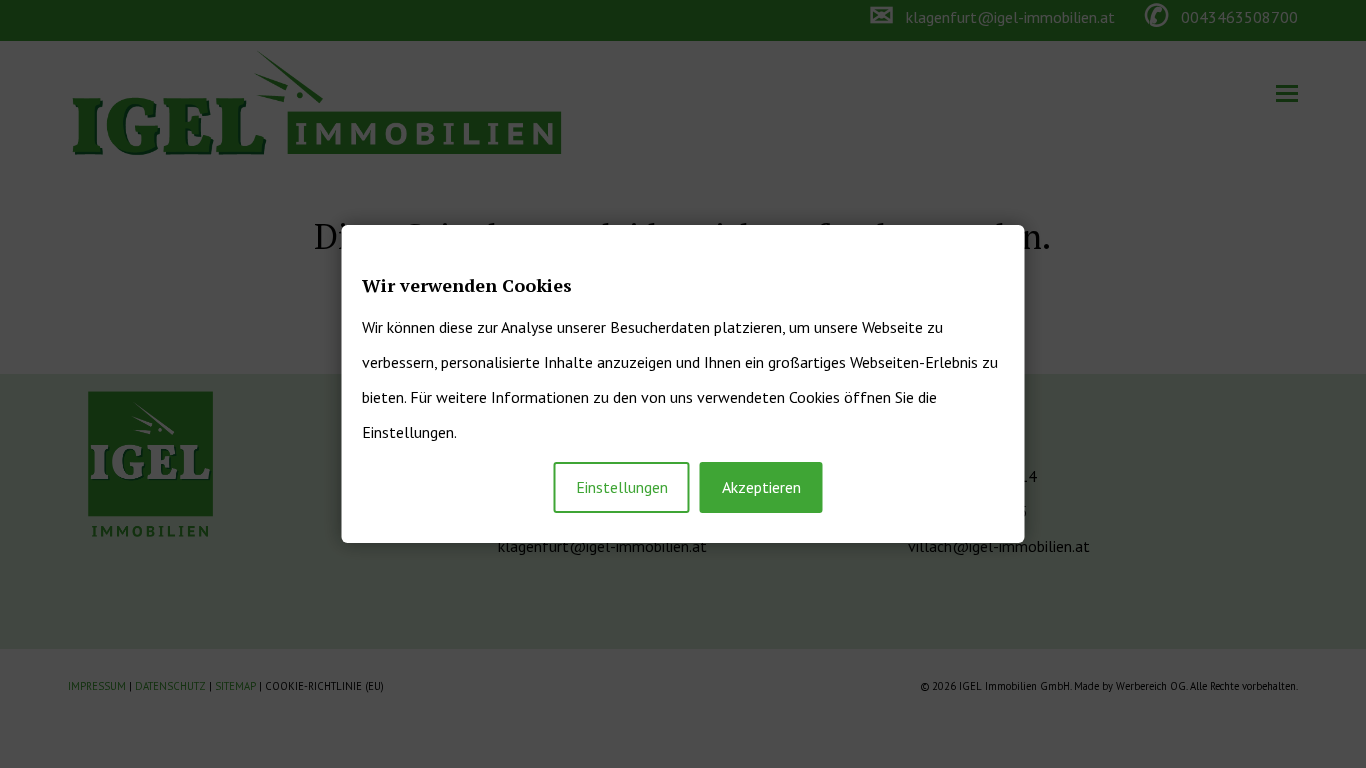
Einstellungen (622, 487)
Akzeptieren (761, 487)
